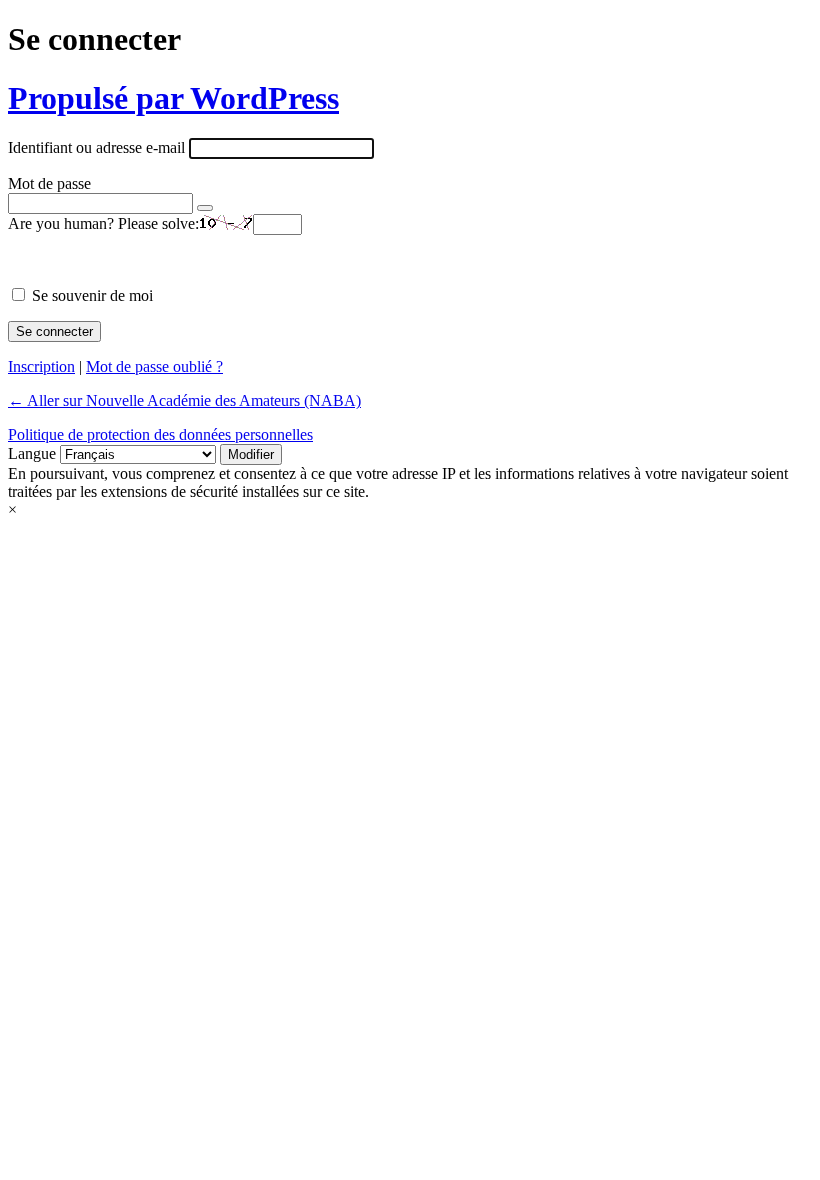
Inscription (41, 366)
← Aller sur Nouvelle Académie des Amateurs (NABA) (184, 400)
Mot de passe (49, 183)
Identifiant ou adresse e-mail (96, 147)
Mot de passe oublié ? (154, 366)
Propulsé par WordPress (173, 98)
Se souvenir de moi (92, 295)
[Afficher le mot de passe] (205, 208)
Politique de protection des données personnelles (160, 434)
